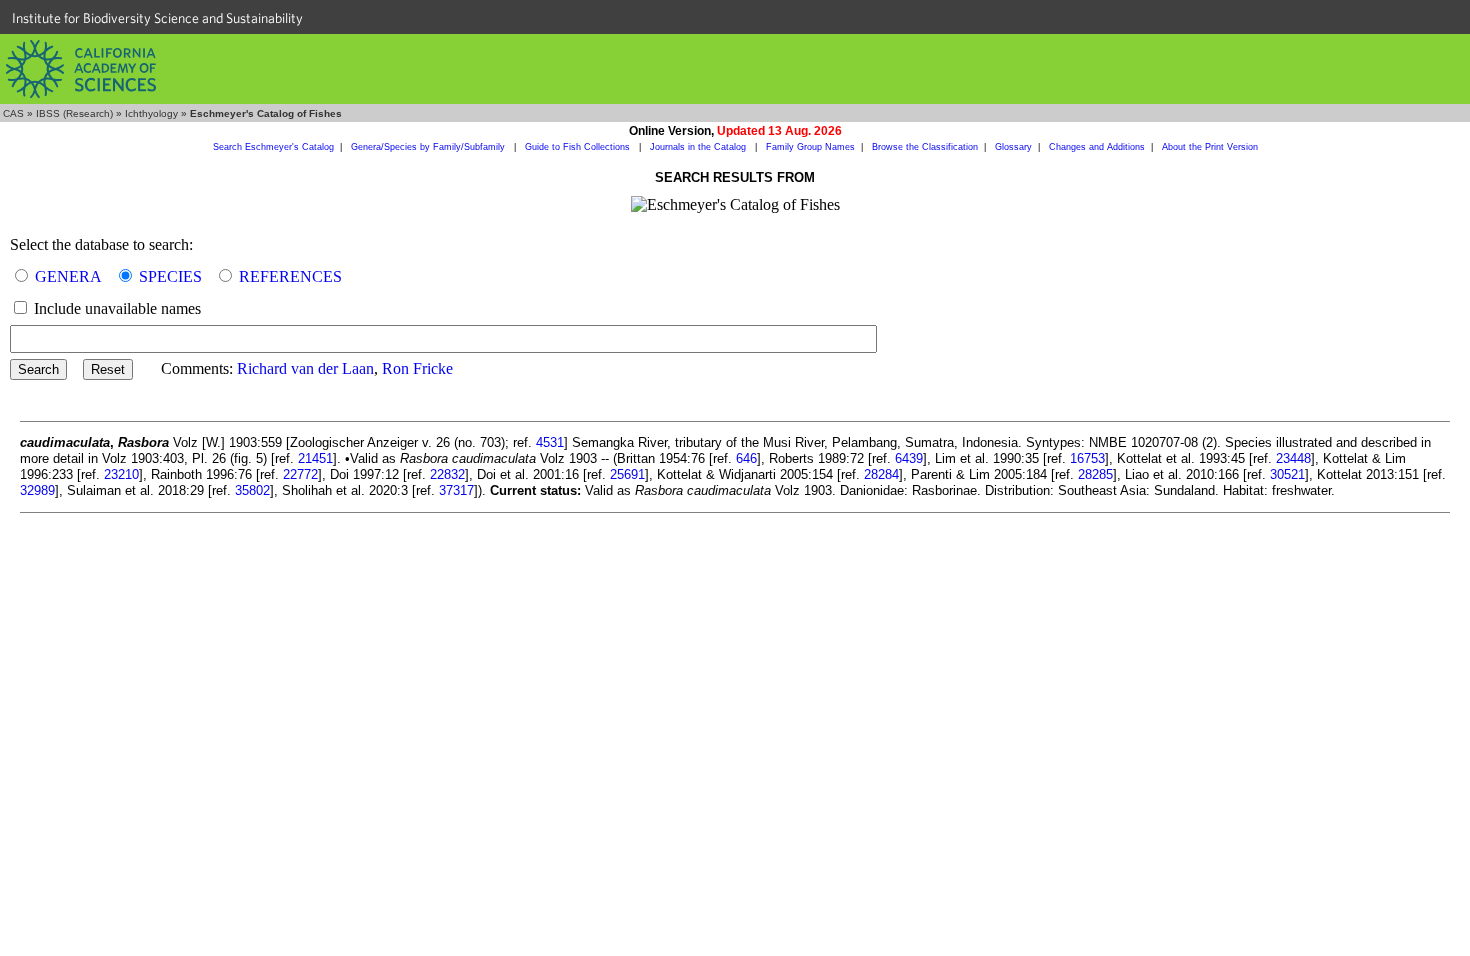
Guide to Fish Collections (579, 147)
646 (746, 458)
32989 (37, 490)
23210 (121, 474)
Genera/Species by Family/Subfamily (429, 147)
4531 (550, 442)
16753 (1087, 458)
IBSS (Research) (74, 113)
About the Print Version (1210, 147)
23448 (1293, 458)
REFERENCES (290, 276)
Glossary (1013, 147)
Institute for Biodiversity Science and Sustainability (157, 18)
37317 (456, 490)
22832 (447, 474)
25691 (627, 474)
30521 (1287, 474)
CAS (13, 113)
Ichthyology (151, 113)
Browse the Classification (925, 147)
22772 (300, 474)
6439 (909, 458)
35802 (252, 490)
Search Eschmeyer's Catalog (273, 147)
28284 (881, 474)
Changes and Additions (1097, 147)
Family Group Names (810, 147)
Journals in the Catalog (699, 147)
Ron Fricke (417, 368)
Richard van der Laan (305, 368)
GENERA (68, 276)
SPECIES (170, 276)
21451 (315, 458)
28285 (1095, 474)
